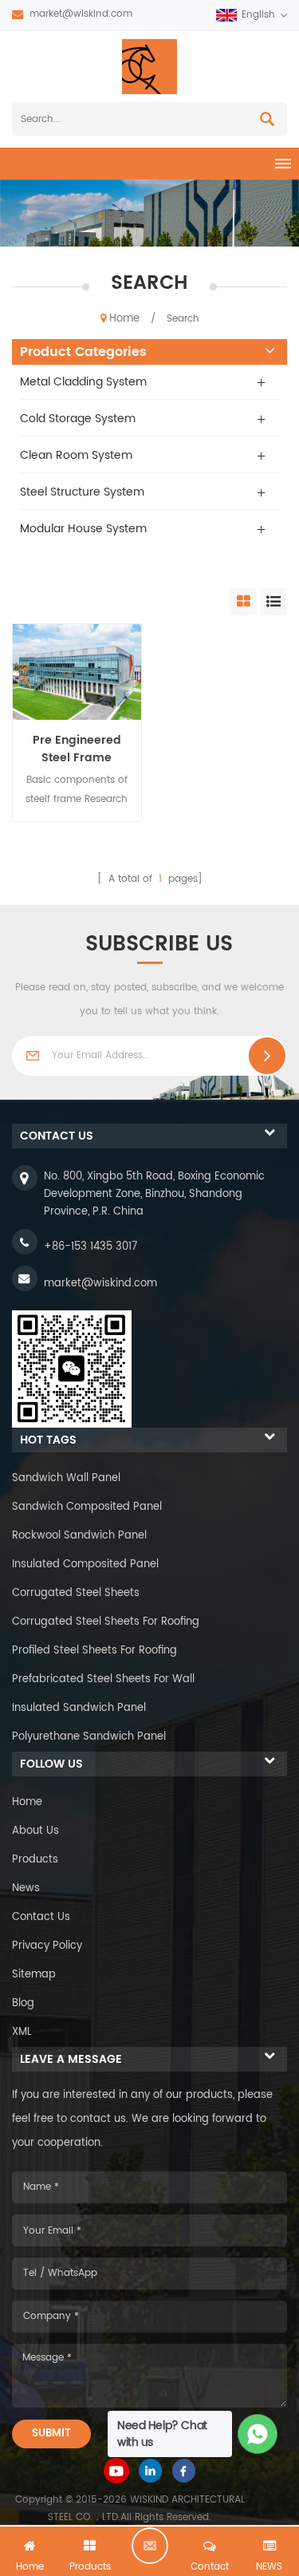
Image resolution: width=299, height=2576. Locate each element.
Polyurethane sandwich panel (89, 1737)
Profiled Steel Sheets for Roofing (94, 1651)
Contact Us (41, 1917)
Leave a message (150, 2546)
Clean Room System (76, 455)
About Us (35, 1831)
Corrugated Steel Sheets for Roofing (106, 1622)
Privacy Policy (47, 1946)
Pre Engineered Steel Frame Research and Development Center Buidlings (77, 749)
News (26, 1889)
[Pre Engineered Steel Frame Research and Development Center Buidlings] (77, 672)
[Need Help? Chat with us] (258, 2434)
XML (22, 2032)
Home (124, 319)
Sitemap (34, 1975)
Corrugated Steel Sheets (76, 1593)
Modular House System (83, 529)
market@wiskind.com (81, 14)
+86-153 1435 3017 (90, 1247)
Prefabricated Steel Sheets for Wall (103, 1679)
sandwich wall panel (66, 1478)
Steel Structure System (82, 492)
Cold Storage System (78, 419)
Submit (51, 2434)
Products (35, 1860)
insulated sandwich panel (79, 1708)
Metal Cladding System (83, 382)
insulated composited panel (85, 1565)
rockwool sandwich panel (79, 1536)
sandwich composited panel (87, 1507)
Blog (23, 2003)
